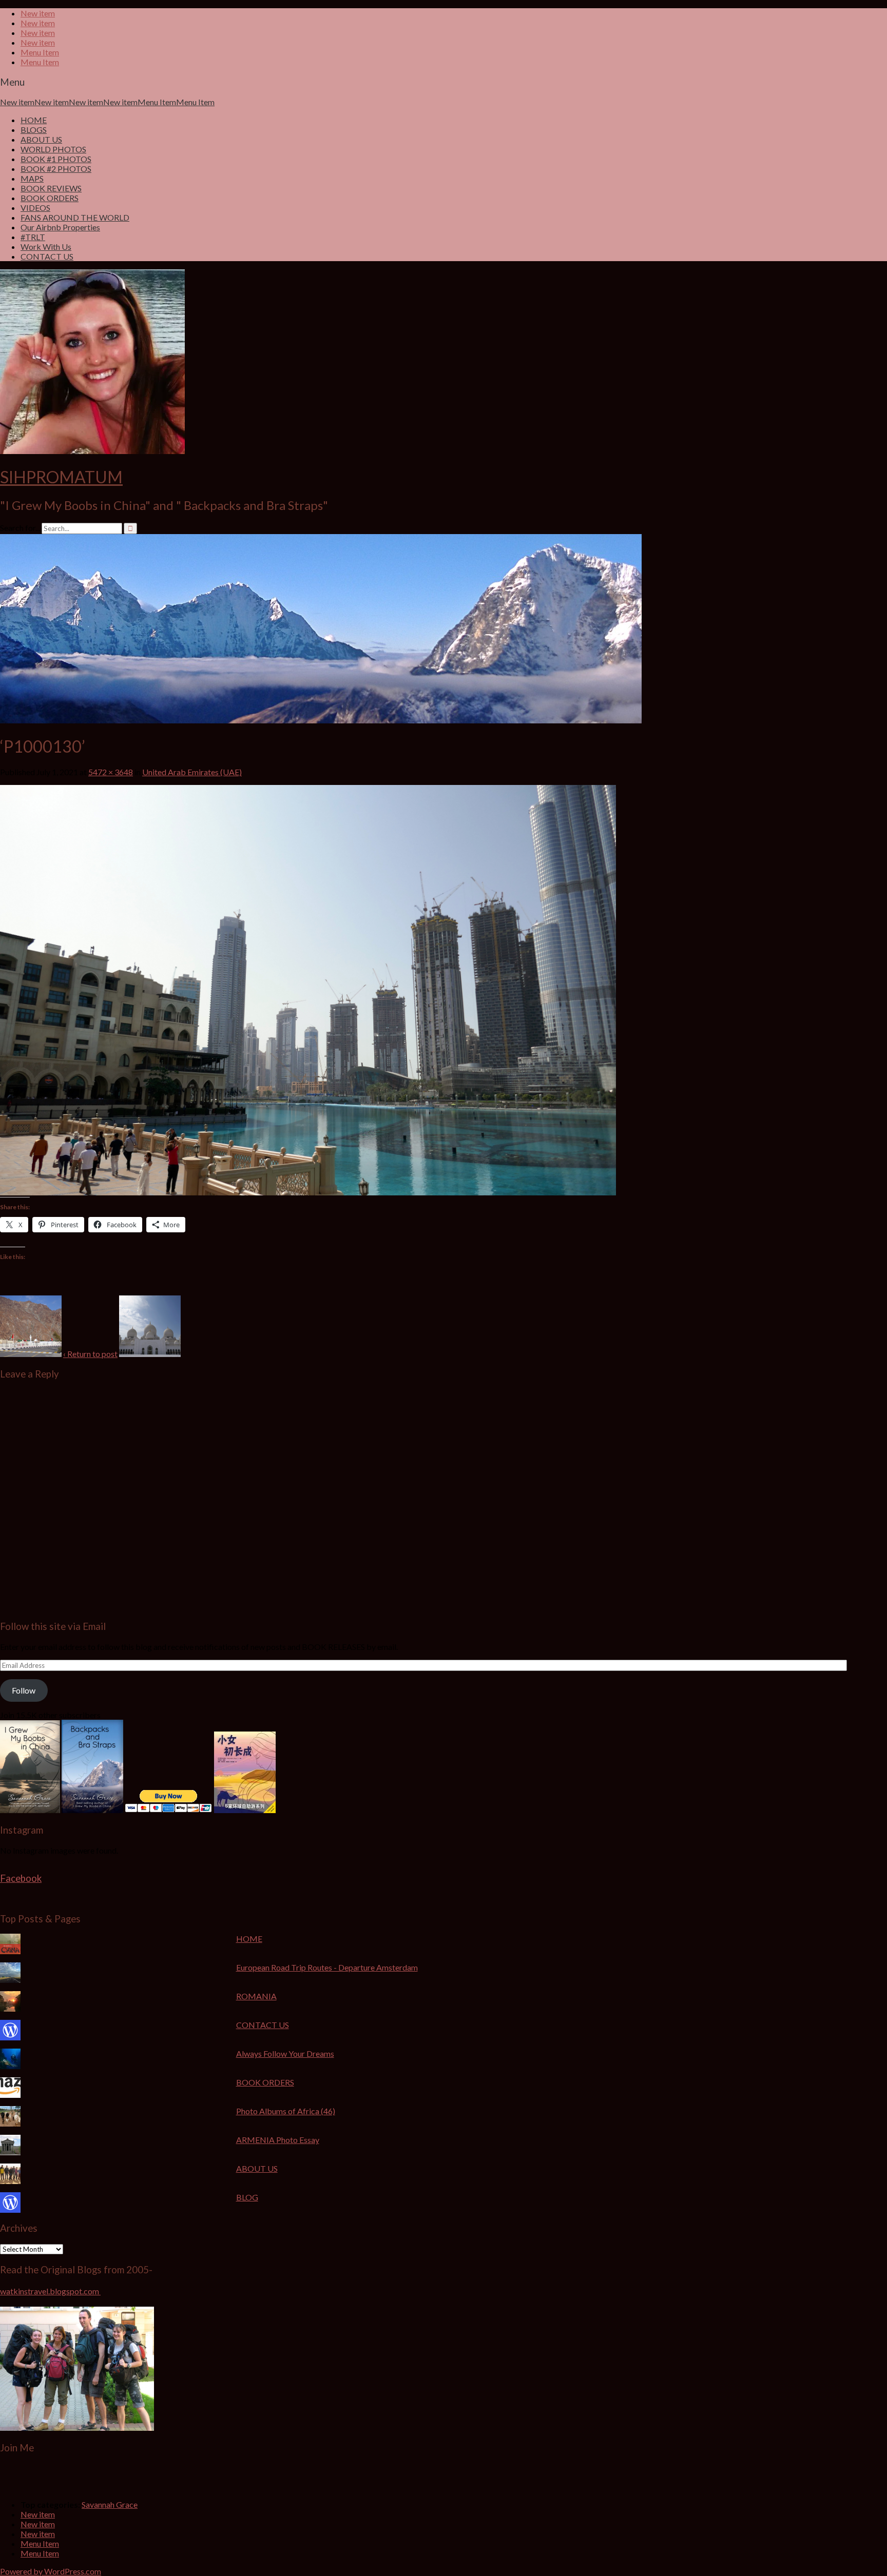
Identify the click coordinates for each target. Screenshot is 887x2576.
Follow (24, 1690)
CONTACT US (47, 256)
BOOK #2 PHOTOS (56, 169)
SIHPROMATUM (61, 477)
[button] (31, 1326)
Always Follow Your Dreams (285, 2053)
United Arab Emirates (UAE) (192, 772)
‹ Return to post (90, 1354)
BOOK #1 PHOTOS (56, 159)
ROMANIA (256, 1996)
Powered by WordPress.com (51, 2571)
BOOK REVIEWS (51, 188)
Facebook (21, 1878)
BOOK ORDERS (50, 198)
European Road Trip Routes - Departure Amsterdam (327, 1967)
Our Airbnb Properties (60, 227)
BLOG (247, 2197)
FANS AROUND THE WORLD (75, 217)
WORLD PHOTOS (53, 149)
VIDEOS (35, 208)
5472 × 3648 (111, 772)
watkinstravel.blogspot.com (50, 2291)
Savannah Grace (110, 2504)
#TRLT (33, 237)
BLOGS (34, 130)
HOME (34, 120)
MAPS (32, 178)
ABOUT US (41, 139)
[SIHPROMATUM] (321, 720)
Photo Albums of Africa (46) (286, 2111)
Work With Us (46, 247)
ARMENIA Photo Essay (278, 2140)
